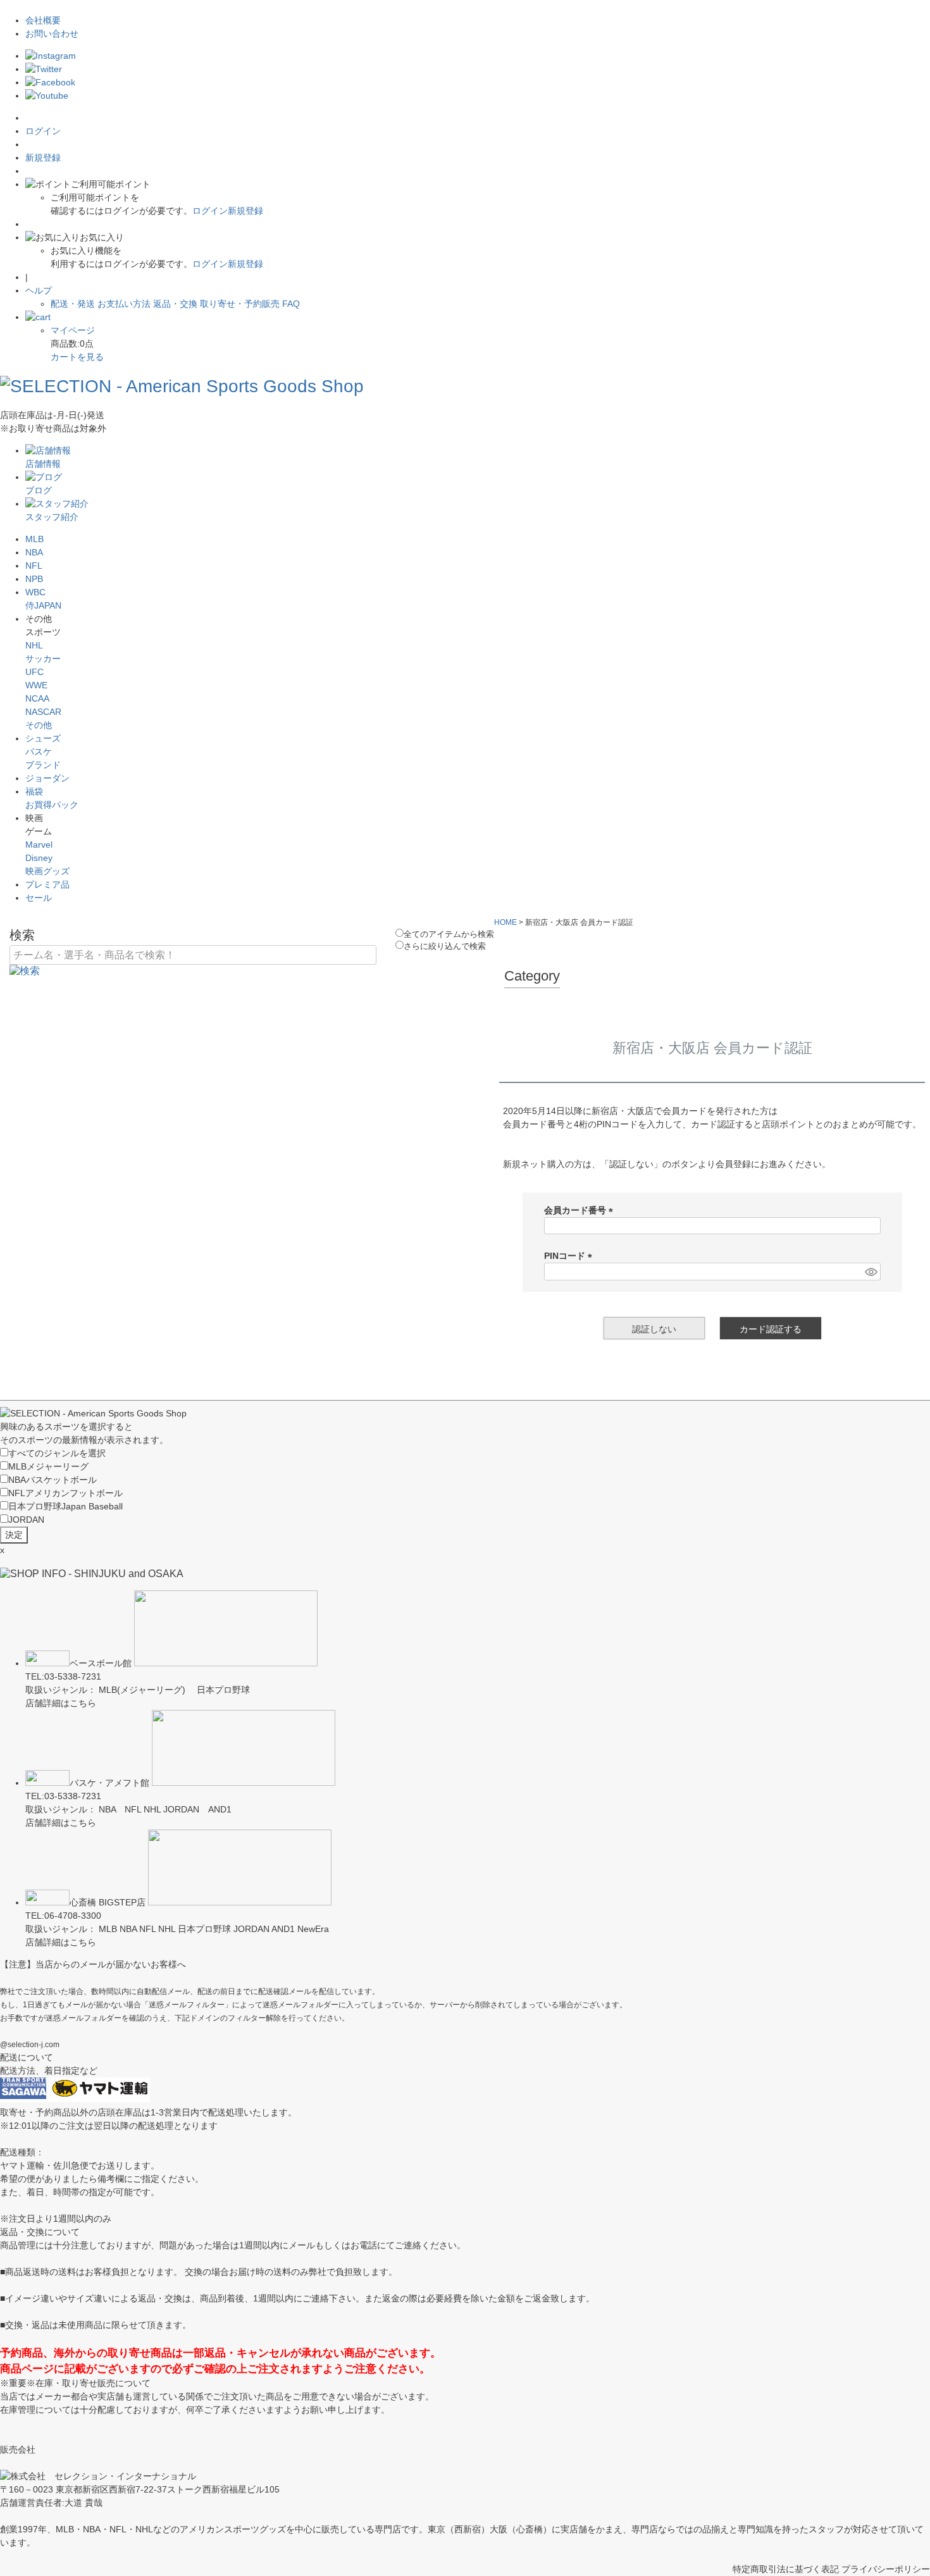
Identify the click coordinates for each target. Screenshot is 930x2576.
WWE (36, 685)
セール (39, 898)
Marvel (39, 845)
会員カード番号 (581, 1210)
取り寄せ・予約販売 (240, 304)
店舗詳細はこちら (61, 1703)
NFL (34, 566)
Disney (39, 858)
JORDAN (26, 1520)
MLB (34, 539)
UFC (34, 672)
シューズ (43, 738)
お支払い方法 (124, 304)
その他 (39, 725)
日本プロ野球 (65, 1506)
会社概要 (43, 20)
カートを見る (77, 357)
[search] (25, 970)
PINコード (570, 1256)
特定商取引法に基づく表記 (786, 2569)
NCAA (37, 698)
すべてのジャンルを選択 (57, 1453)
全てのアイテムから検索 (449, 934)
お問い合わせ (52, 34)
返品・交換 (175, 304)
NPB (34, 579)
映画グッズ (47, 871)
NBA (34, 552)
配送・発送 (73, 304)
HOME (505, 922)
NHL (34, 645)
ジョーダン (47, 778)
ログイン (43, 131)
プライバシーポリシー (886, 2569)
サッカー (43, 659)
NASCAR (43, 712)
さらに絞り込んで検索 (445, 946)
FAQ (291, 304)
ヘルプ (39, 290)
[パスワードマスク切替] (871, 1272)
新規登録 (43, 158)
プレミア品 (47, 884)
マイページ (73, 330)
